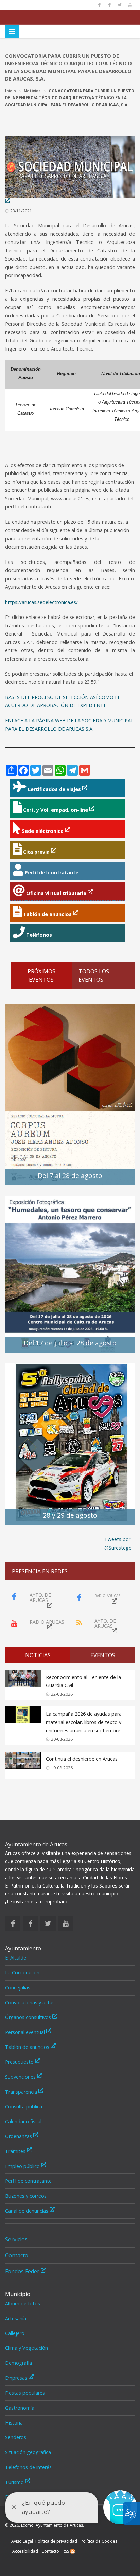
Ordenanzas (19, 2136)
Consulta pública (24, 2106)
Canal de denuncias (27, 2211)
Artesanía (16, 2318)
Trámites (16, 2151)
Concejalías (18, 1988)
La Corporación (22, 1973)
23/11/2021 (21, 211)
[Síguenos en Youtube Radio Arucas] (130, 5)
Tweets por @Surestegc (118, 1543)
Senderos (16, 2437)
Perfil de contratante (28, 2181)
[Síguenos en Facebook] (99, 5)
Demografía (19, 2363)
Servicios (16, 2239)
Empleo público (23, 2166)
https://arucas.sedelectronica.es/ (41, 602)
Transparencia (22, 2092)
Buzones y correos (26, 2196)
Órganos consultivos (29, 2017)
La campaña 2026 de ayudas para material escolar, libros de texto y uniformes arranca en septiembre (84, 1722)
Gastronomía (20, 2408)
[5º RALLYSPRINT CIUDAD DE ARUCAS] (70, 1443)
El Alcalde (16, 1958)
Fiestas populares (25, 2393)
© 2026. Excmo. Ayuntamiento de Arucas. (45, 2525)
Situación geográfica (28, 2452)
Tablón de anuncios (28, 2047)
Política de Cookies (99, 2541)
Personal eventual (26, 2032)
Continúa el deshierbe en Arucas (82, 1759)
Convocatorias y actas (30, 2002)
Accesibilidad (25, 2551)
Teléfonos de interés (28, 2467)
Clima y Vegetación (27, 2348)
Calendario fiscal (23, 2121)
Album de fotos (23, 2303)
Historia (14, 2423)
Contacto (17, 2255)
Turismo (15, 2482)
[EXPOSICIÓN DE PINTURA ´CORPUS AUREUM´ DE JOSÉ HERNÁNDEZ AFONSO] (70, 1094)
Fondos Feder (23, 2271)
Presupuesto (20, 2062)
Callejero (15, 2333)
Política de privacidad (56, 2541)
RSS (66, 2551)
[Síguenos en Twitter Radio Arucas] (120, 5)
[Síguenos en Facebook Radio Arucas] (109, 5)
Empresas (17, 2378)
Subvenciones (21, 2077)
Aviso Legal (22, 2541)
